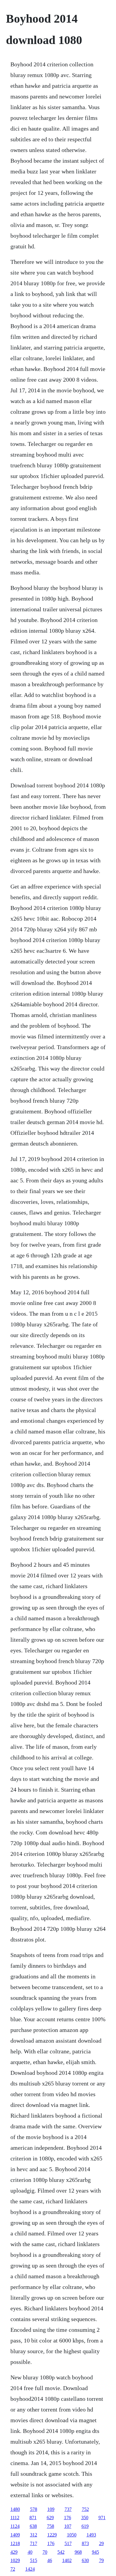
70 (45, 2552)
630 (85, 2560)
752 (85, 2509)
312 (34, 2535)
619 (85, 2526)
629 (50, 2518)
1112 (15, 2518)
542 (61, 2552)
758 (51, 2526)
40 (30, 2552)
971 (102, 2518)
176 (68, 2518)
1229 (52, 2535)
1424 (30, 2569)
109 (51, 2509)
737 (68, 2509)
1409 (15, 2535)
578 (34, 2509)
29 (101, 2543)
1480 (15, 2509)
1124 (15, 2526)
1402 (67, 2560)
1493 (91, 2535)
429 (14, 2552)
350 (85, 2518)
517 (68, 2543)
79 (101, 2560)
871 (33, 2518)
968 (78, 2552)
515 (34, 2560)
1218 (15, 2543)
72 (13, 2569)
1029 (15, 2560)
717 (34, 2543)
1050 (72, 2535)
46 (50, 2560)
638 (33, 2526)
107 (68, 2526)
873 (85, 2543)
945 (95, 2552)
